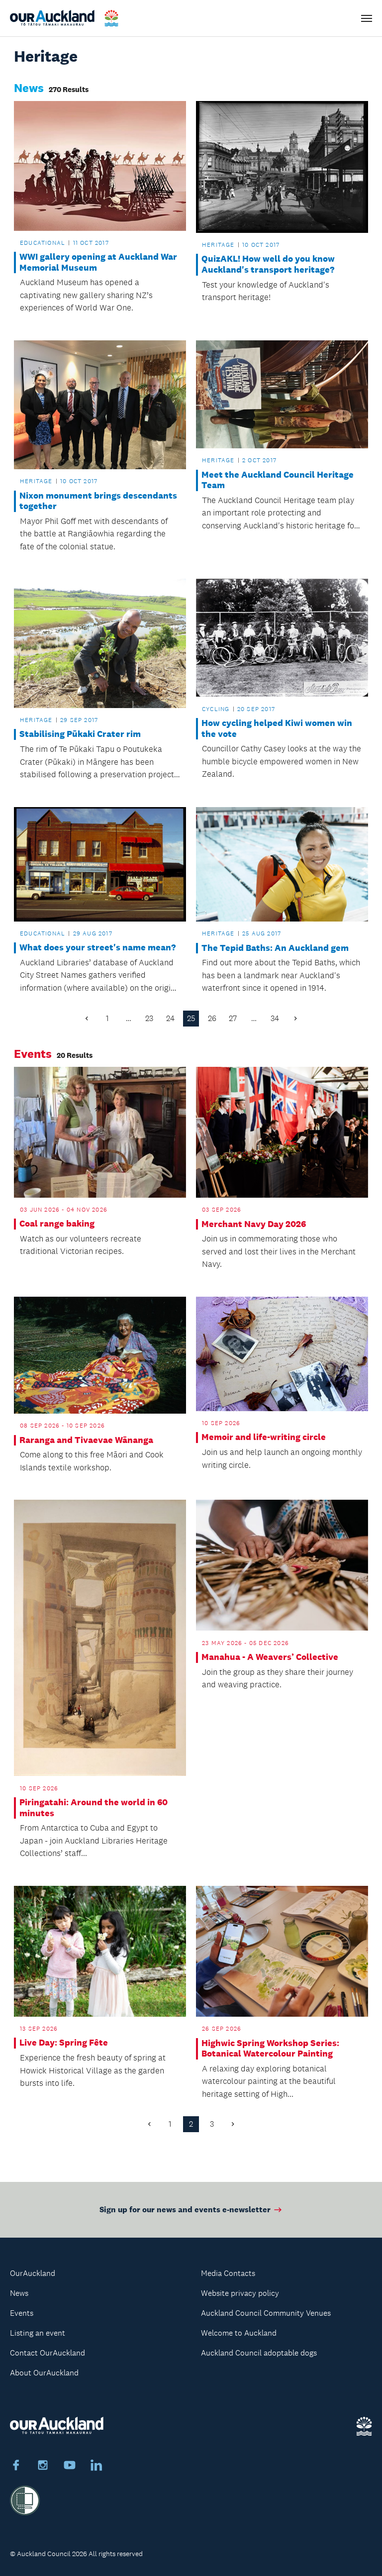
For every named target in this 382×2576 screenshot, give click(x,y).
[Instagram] (43, 2467)
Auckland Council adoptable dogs (259, 2353)
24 (170, 1018)
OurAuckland (33, 2273)
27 (233, 1018)
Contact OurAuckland (48, 2353)
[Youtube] (70, 2467)
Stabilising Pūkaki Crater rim (80, 734)
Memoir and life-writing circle (264, 1437)
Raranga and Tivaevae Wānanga (86, 1440)
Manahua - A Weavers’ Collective (270, 1657)
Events (22, 2313)
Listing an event (38, 2333)
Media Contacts (228, 2273)
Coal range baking (57, 1224)
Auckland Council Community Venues (266, 2313)
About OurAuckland (44, 2373)
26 (212, 1018)
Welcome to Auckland (239, 2333)
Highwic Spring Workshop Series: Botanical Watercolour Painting (270, 2049)
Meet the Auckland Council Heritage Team (278, 480)
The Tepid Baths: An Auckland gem (275, 948)
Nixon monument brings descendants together (98, 501)
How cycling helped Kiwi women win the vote (277, 729)
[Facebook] (16, 2467)
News (19, 2293)
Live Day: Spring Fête (64, 2043)
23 (149, 1018)
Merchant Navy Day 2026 (254, 1224)
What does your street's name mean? (97, 948)
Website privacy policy (240, 2293)
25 (191, 1018)
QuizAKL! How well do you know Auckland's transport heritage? (268, 264)
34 (275, 1018)
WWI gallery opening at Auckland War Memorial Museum (98, 262)
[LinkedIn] (96, 2467)
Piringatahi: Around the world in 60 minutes (94, 1808)
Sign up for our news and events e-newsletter (185, 2210)
